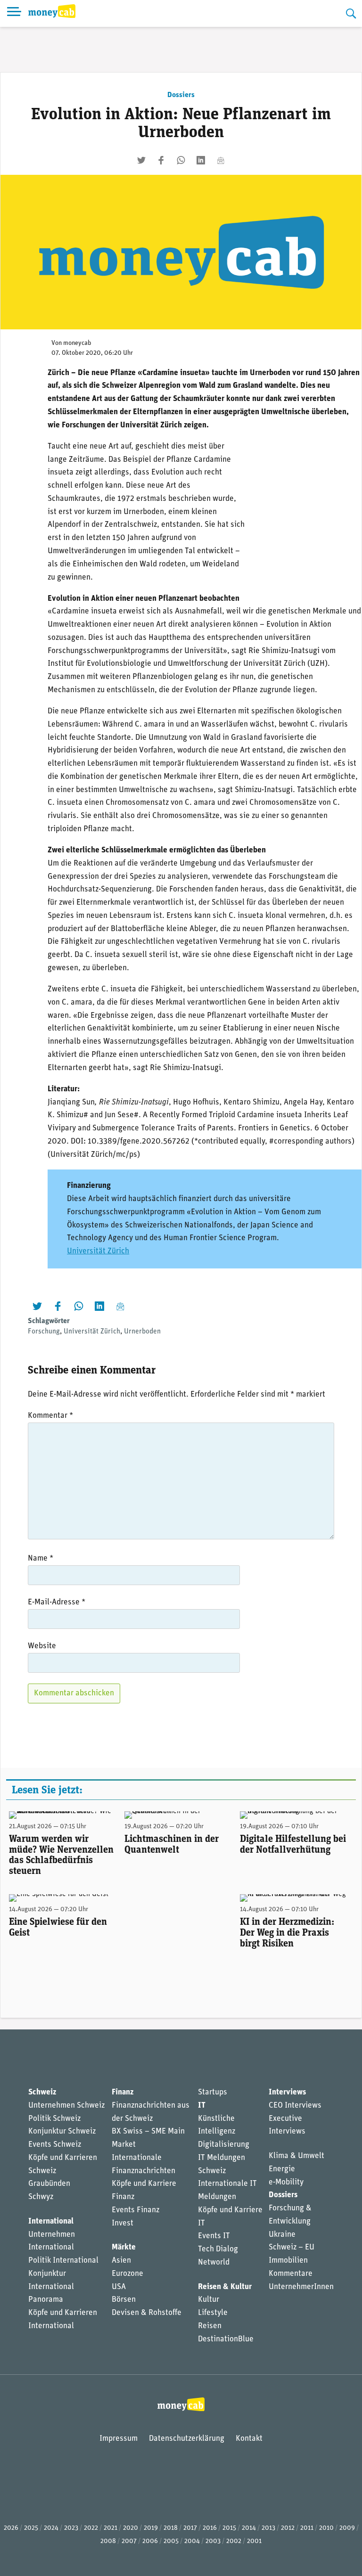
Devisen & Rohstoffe (147, 2313)
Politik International (63, 2261)
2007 (129, 2541)
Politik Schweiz (54, 2119)
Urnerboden (142, 1332)
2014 (249, 2528)
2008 (108, 2541)
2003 (213, 2541)
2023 (71, 2528)
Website (42, 1646)
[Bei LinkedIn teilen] (201, 160)
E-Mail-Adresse (57, 1602)
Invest (123, 2223)
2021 (111, 2528)
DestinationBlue (226, 2339)
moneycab (77, 343)
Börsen (124, 2300)
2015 (229, 2528)
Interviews (287, 2092)
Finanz (123, 2092)
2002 (234, 2541)
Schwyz (41, 2197)
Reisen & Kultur (225, 2287)
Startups (213, 2092)
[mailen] (221, 160)
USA (119, 2287)
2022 (91, 2528)
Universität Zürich (98, 1251)
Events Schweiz (55, 2145)
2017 (190, 2528)
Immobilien (288, 2261)
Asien (121, 2261)
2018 (171, 2528)
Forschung (44, 1332)
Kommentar (50, 1416)
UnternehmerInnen (301, 2287)
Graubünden (49, 2184)
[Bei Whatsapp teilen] (181, 160)
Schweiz (42, 2092)
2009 (347, 2528)
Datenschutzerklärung (187, 2439)
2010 (326, 2528)
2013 (268, 2528)
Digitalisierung (224, 2145)
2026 (11, 2528)
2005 (171, 2541)
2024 (51, 2528)
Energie (282, 2169)
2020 (131, 2528)
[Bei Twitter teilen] (141, 160)
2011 (307, 2528)
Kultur (209, 2300)
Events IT (214, 2236)
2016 (210, 2528)
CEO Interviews (295, 2106)
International (51, 2221)
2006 (150, 2541)
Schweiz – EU (292, 2247)
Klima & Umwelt (296, 2156)
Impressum (119, 2439)
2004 (192, 2541)
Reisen (210, 2326)
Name (41, 1558)
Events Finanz (136, 2210)
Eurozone (128, 2274)
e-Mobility (286, 2182)
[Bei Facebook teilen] (161, 160)
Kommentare (291, 2274)
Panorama (46, 2300)
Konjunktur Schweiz (62, 2131)
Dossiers (181, 95)
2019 (151, 2528)
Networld (214, 2262)
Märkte (124, 2247)
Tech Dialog (218, 2249)
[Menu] (14, 13)
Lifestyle (213, 2313)
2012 (288, 2528)
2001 (254, 2541)
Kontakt (249, 2439)
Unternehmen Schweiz (66, 2106)
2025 (31, 2528)
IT (202, 2106)
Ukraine (282, 2235)
